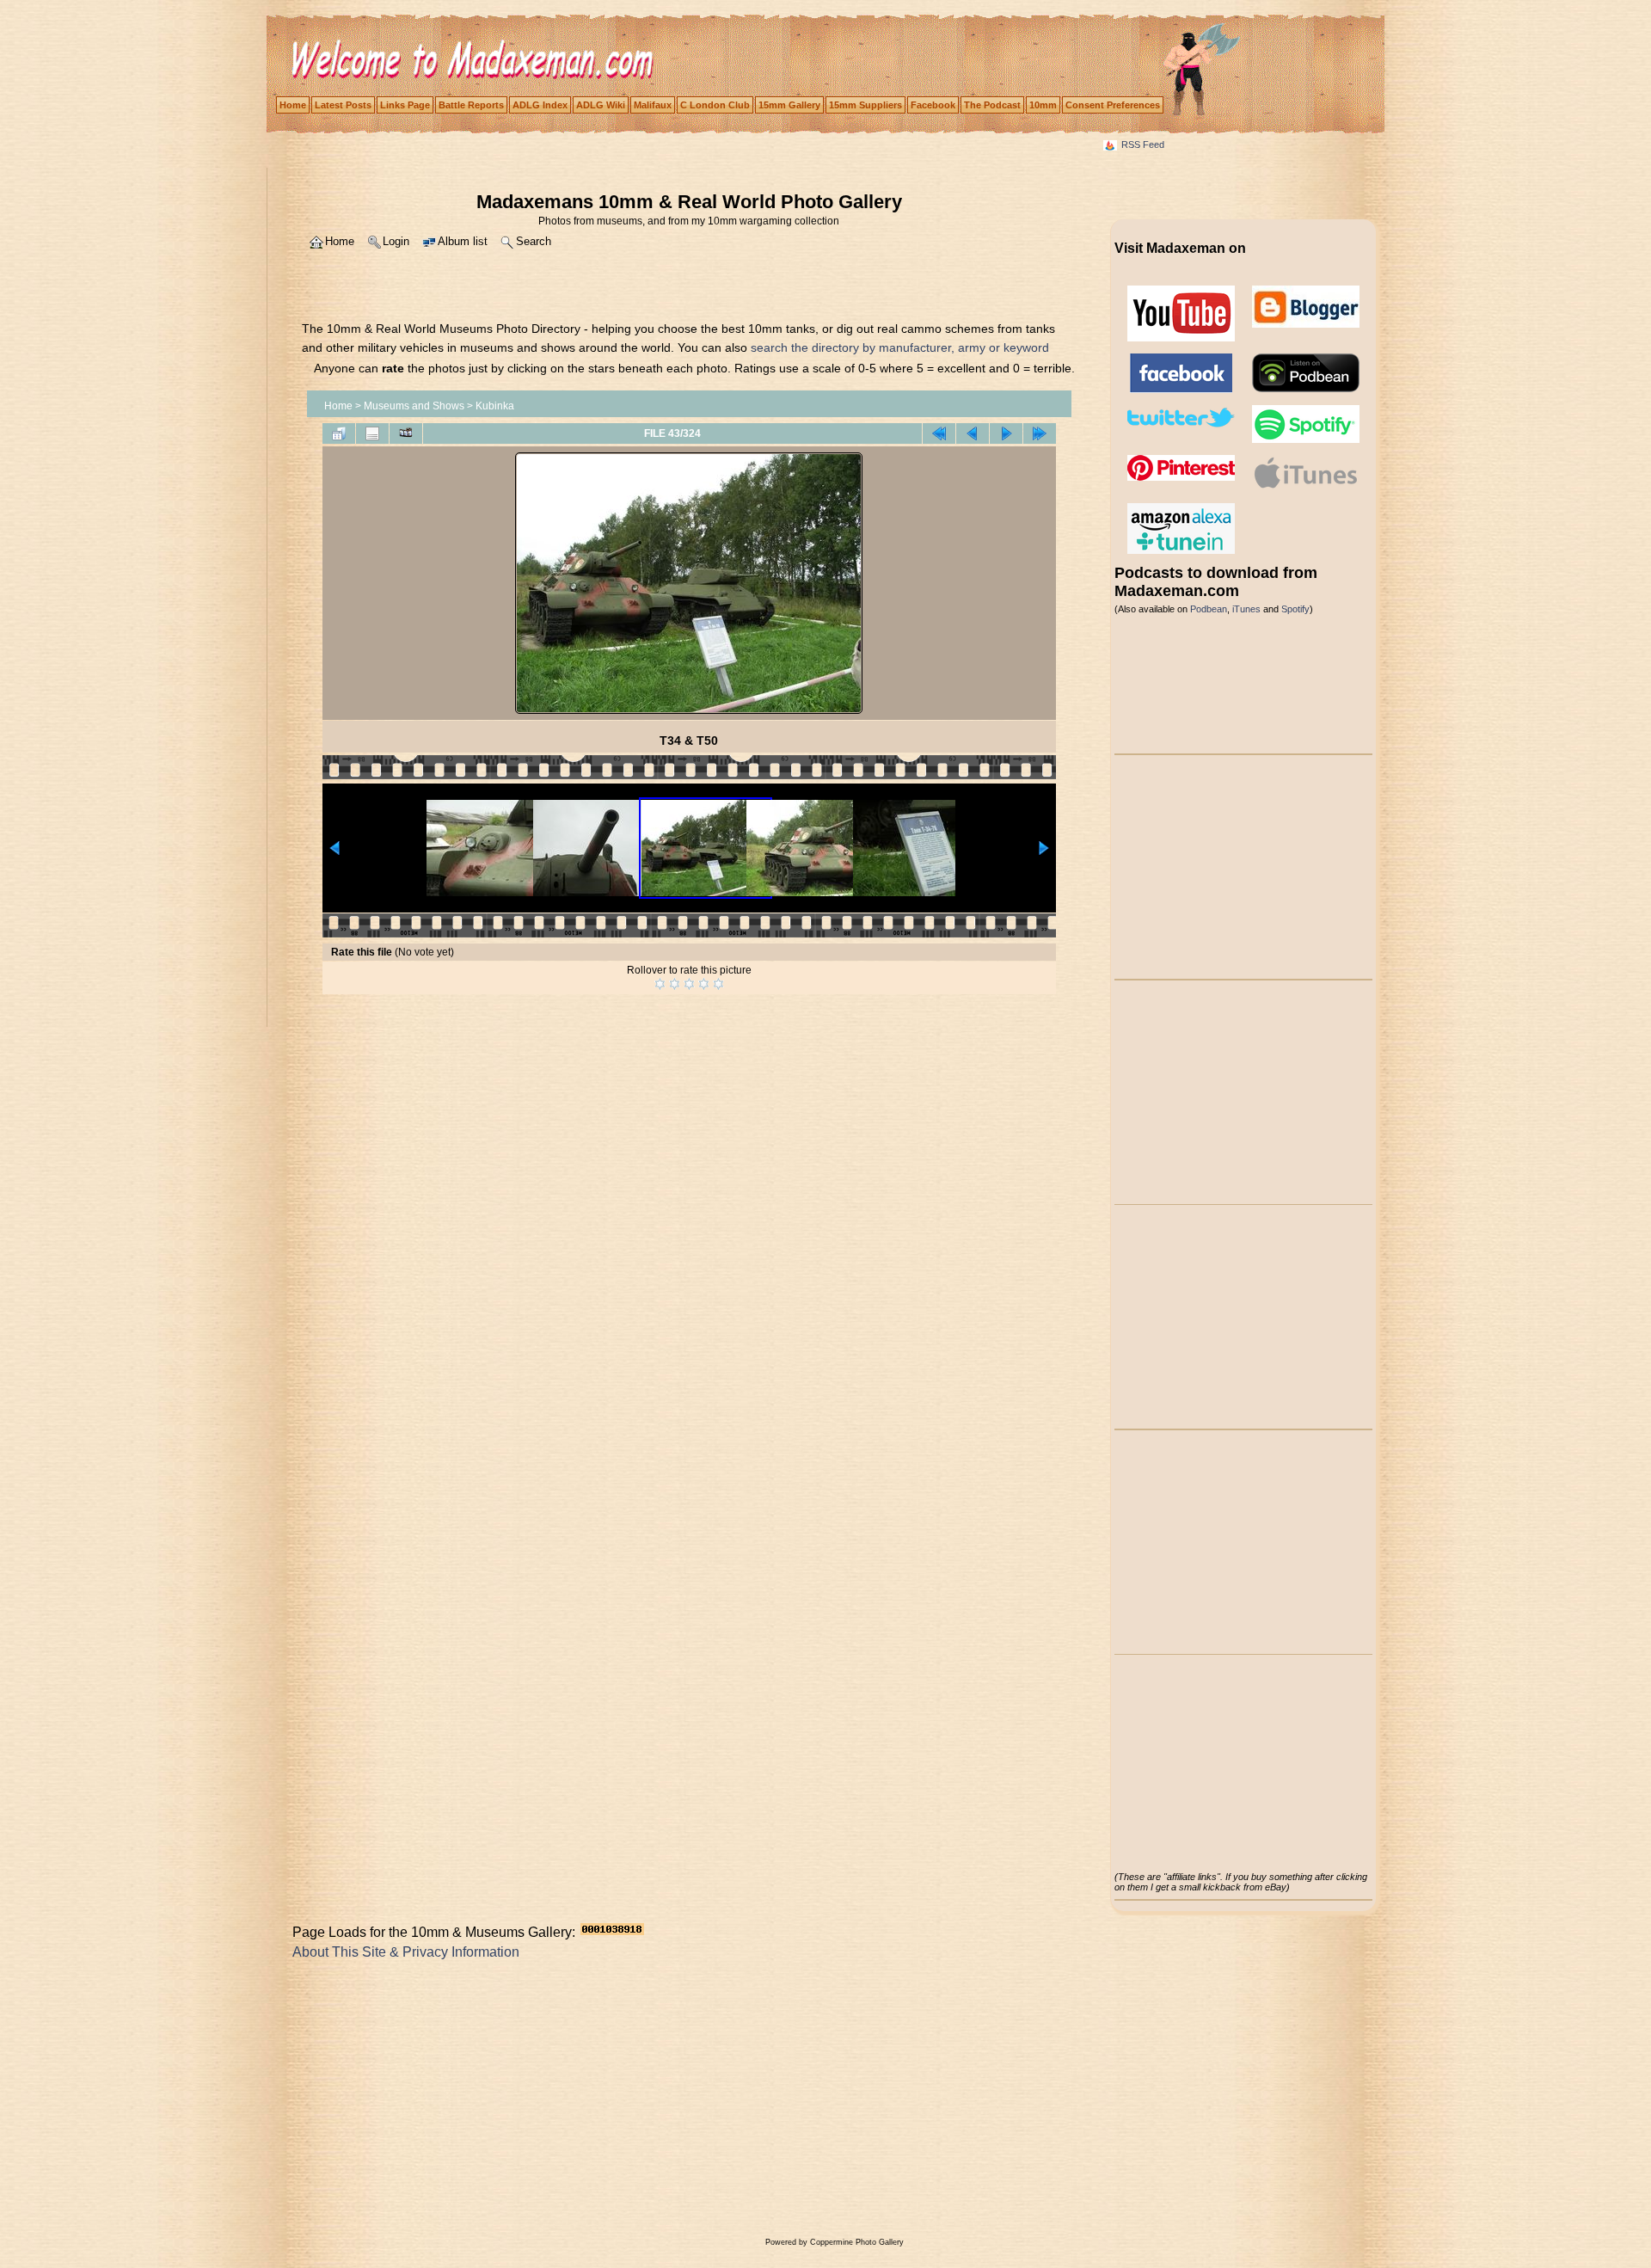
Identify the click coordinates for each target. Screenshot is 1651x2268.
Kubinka (495, 406)
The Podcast (992, 105)
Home (293, 105)
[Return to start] (939, 433)
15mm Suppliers (865, 105)
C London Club (715, 105)
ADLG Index (540, 105)
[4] (704, 984)
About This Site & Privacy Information (406, 1952)
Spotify (1295, 609)
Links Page (405, 105)
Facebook (933, 105)
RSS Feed (1143, 144)
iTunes (1246, 609)
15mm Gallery (789, 105)
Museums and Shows (414, 406)
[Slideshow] (406, 433)
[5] (718, 984)
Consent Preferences (1113, 105)
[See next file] (1006, 433)
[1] (660, 984)
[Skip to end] (1040, 433)
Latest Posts (343, 105)
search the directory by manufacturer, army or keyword (900, 347)
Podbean (1209, 609)
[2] (675, 984)
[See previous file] (973, 433)
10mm (1043, 105)
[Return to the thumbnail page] (339, 433)
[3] (689, 984)
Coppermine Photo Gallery (857, 2242)
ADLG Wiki (601, 105)
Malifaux (653, 105)
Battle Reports (471, 105)
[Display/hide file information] (372, 433)
